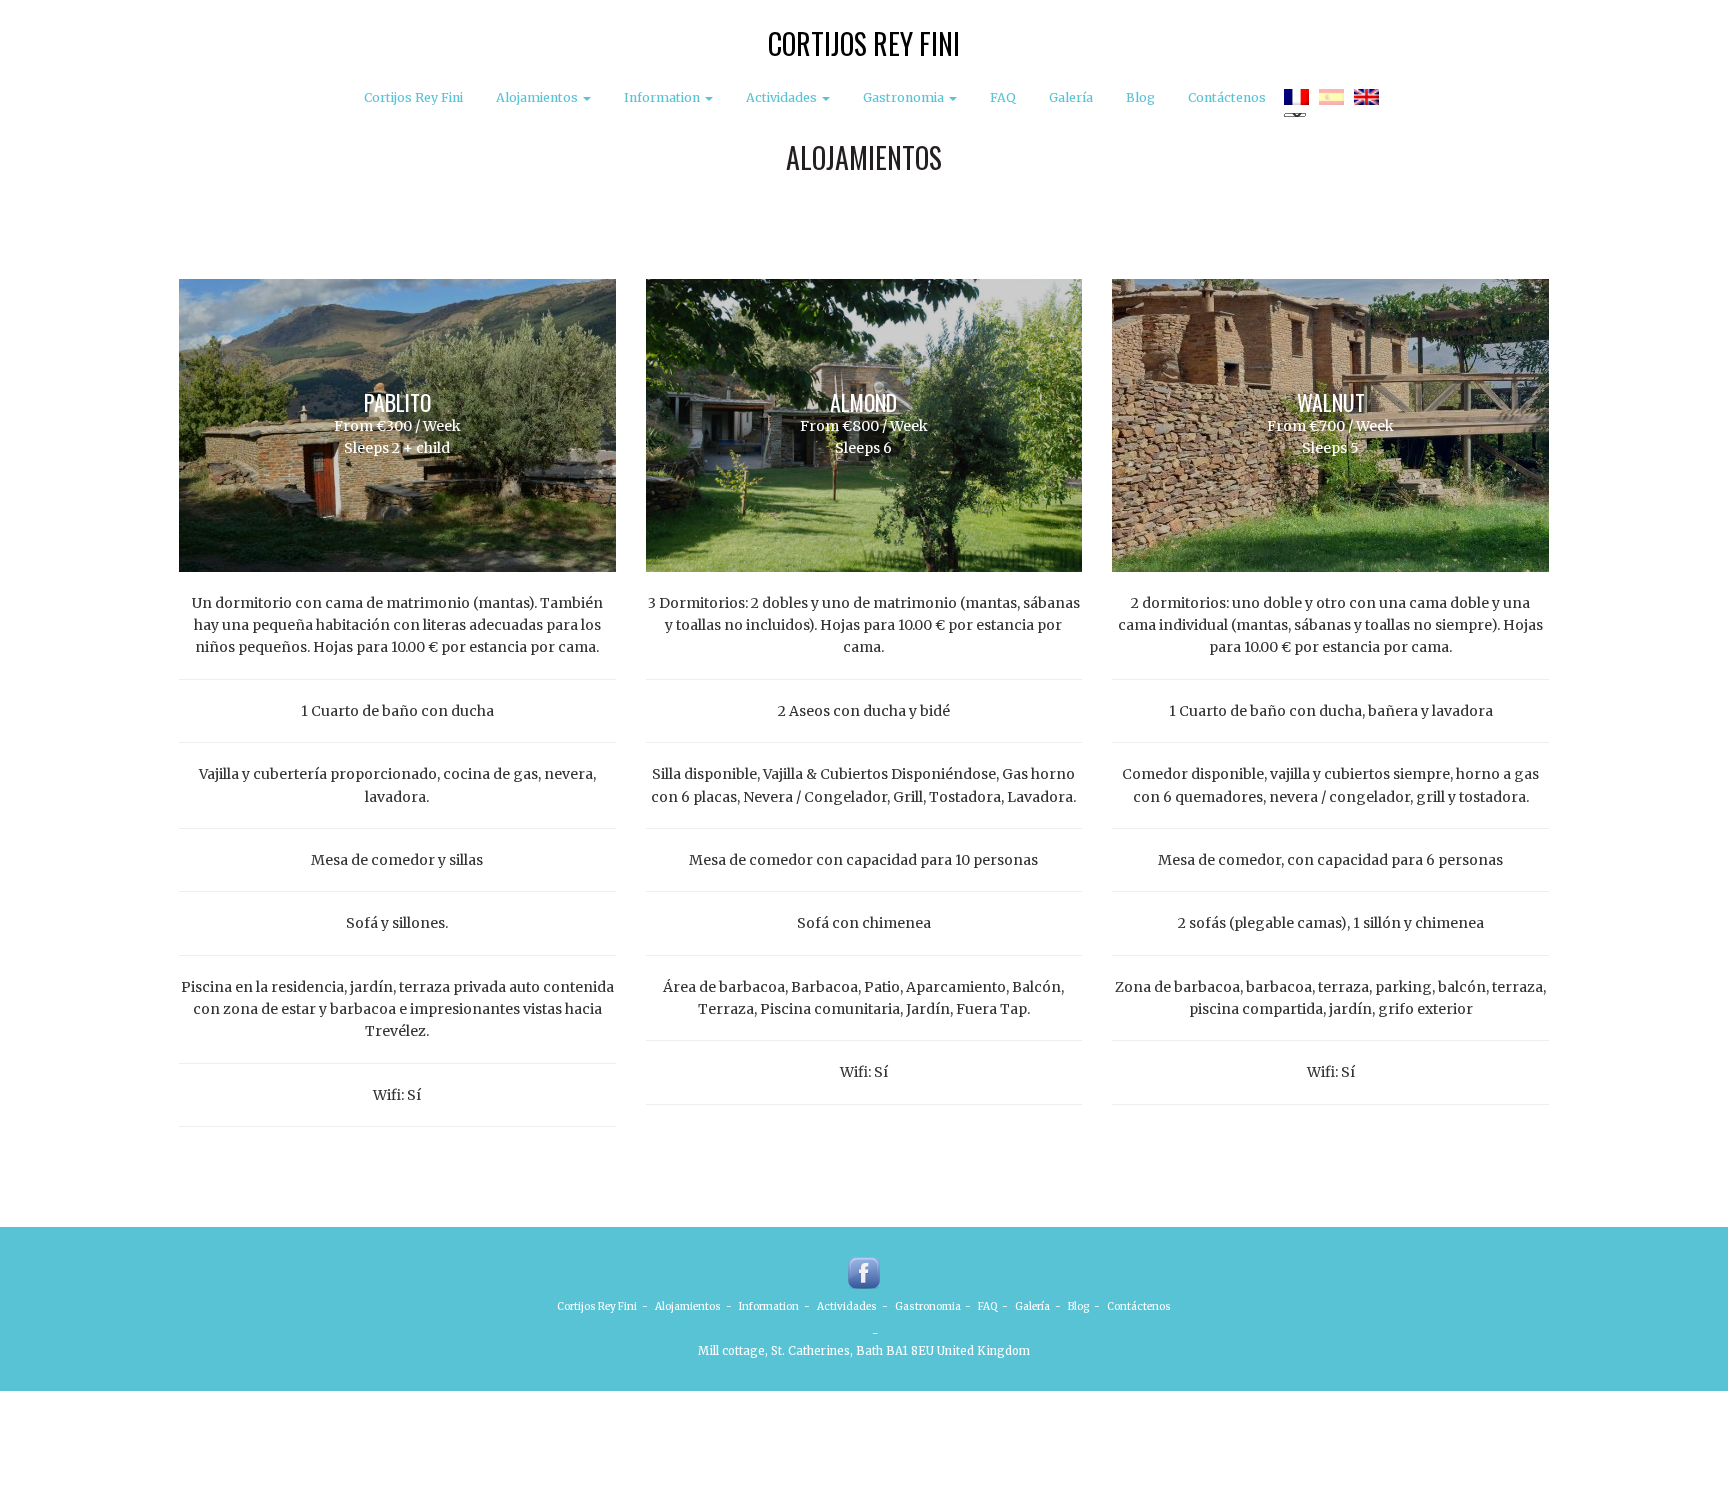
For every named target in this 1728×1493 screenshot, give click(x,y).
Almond (863, 402)
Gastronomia (905, 97)
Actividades (783, 97)
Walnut (1331, 402)
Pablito (397, 402)
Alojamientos (538, 97)
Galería (1071, 97)
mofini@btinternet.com (803, 1333)
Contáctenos (1227, 97)
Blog (1140, 97)
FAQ (1003, 97)
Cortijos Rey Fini (864, 43)
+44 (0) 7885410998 (936, 1333)
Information (663, 97)
